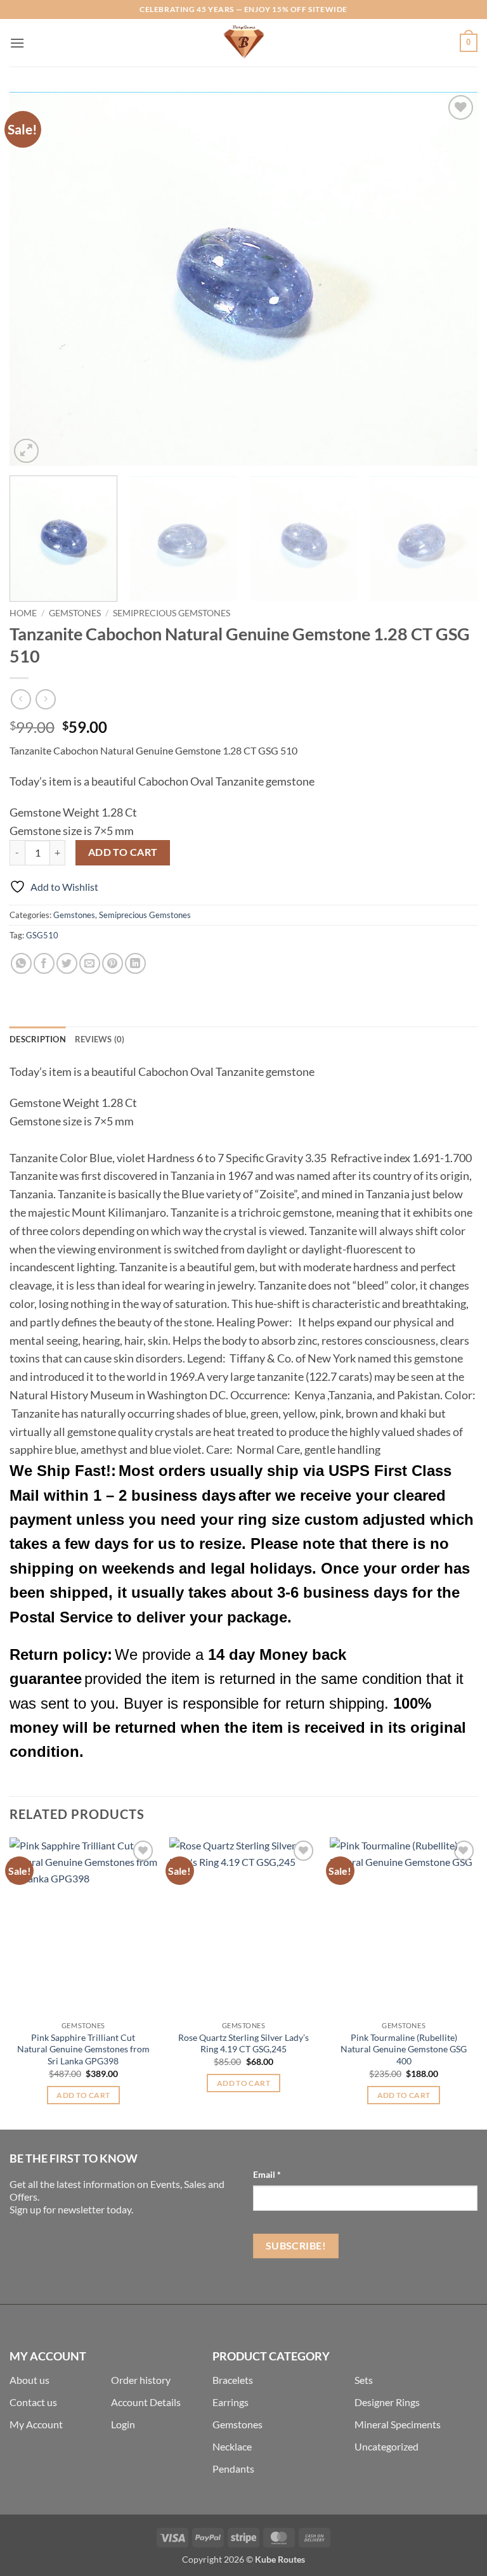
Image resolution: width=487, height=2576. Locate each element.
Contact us (33, 2402)
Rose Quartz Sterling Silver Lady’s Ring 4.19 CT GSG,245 (243, 2043)
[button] (17, 43)
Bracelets (233, 2380)
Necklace (232, 2446)
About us (29, 2380)
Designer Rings (387, 2402)
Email (267, 2174)
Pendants (233, 2469)
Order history (141, 2380)
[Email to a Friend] (90, 963)
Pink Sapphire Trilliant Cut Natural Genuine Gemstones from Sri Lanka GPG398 (83, 2049)
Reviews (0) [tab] (100, 1039)
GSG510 (42, 935)
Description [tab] (38, 1039)
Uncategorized (386, 2446)
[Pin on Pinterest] (113, 963)
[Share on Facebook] (44, 963)
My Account (36, 2424)
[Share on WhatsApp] (21, 963)
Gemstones (75, 613)
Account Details (146, 2402)
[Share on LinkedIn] (135, 963)
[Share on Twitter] (67, 963)
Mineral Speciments (398, 2424)
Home (23, 613)
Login (123, 2424)
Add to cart (123, 852)
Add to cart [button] (83, 2095)
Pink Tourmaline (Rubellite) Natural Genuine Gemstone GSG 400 (404, 2049)
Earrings (231, 2402)
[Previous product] (45, 699)
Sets (364, 2380)
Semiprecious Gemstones (172, 613)
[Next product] (21, 699)
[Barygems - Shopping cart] (243, 43)
